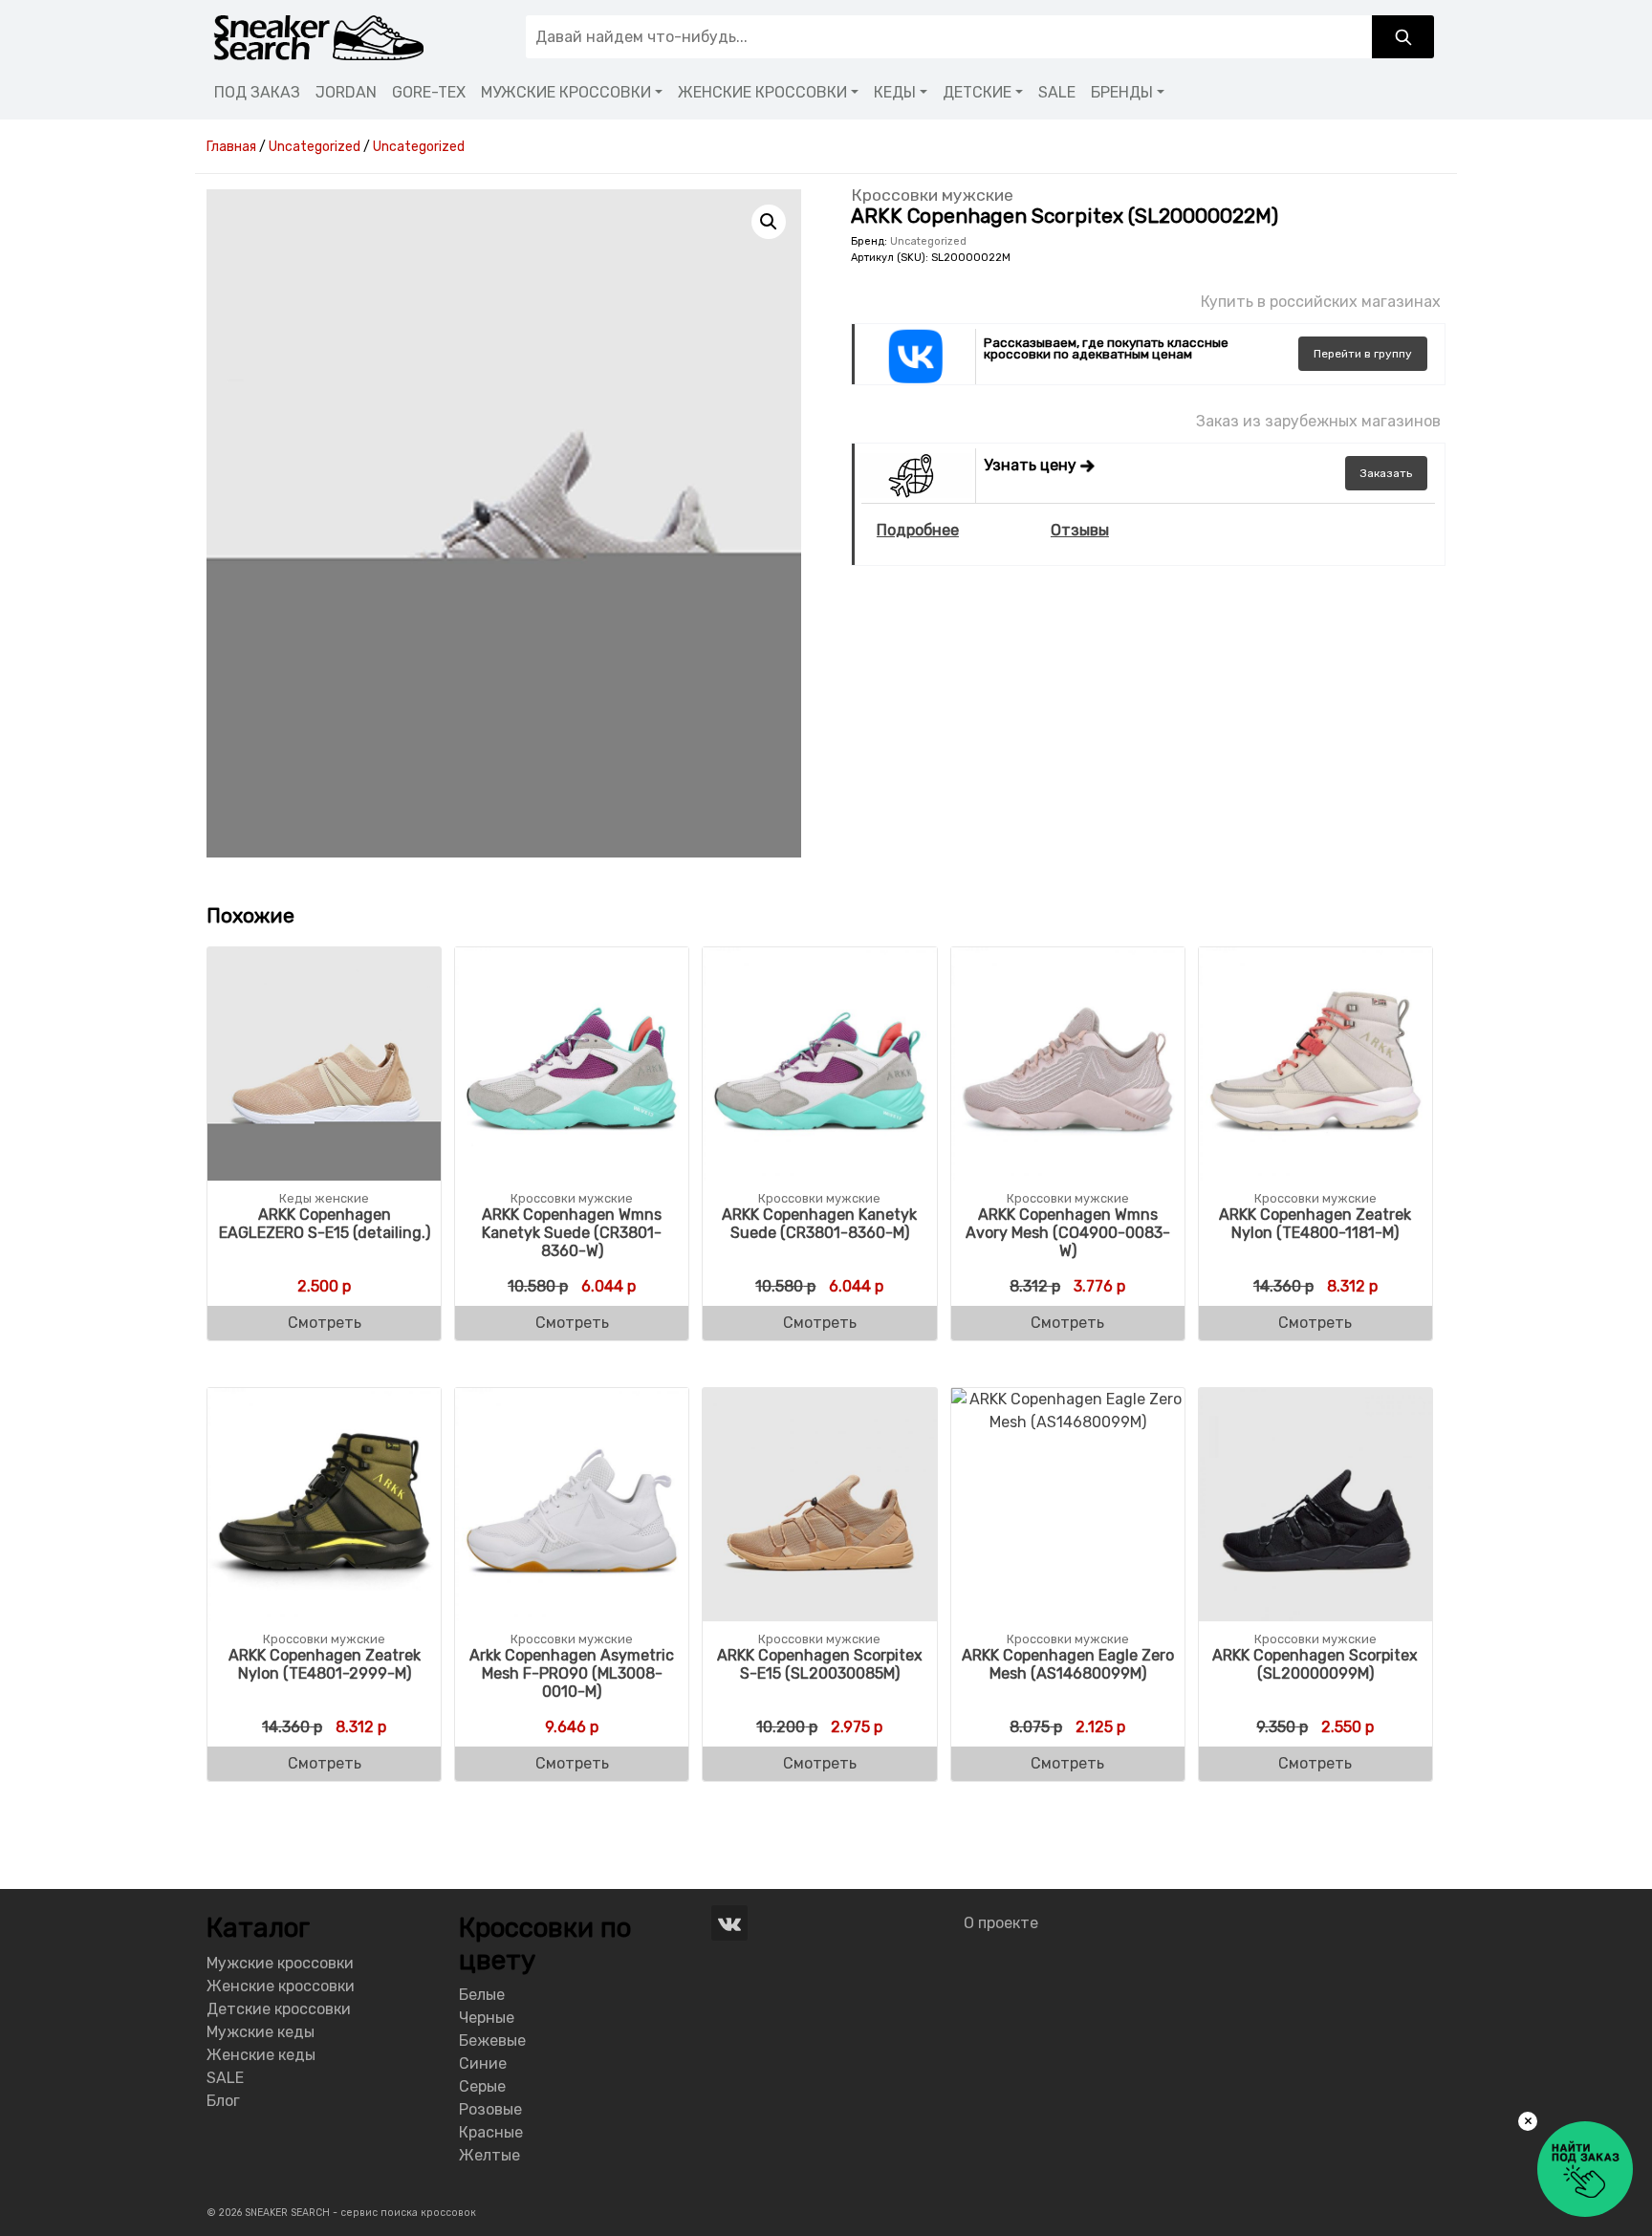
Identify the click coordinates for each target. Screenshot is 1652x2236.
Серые (482, 2086)
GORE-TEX (429, 92)
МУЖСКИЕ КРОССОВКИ (566, 92)
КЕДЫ (895, 92)
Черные (487, 2018)
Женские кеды (261, 2055)
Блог (223, 2101)
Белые (482, 1995)
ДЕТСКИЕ (977, 92)
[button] (769, 222)
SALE (1057, 92)
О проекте (1001, 1923)
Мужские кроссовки (280, 1963)
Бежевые (492, 2041)
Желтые (489, 2155)
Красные (491, 2132)
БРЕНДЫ (1122, 92)
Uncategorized (928, 241)
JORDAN (346, 92)
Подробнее (918, 530)
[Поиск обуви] (1403, 37)
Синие (483, 2063)
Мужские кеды (261, 2032)
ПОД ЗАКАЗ (257, 92)
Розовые (490, 2109)
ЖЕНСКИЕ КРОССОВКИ (762, 92)
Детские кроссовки (279, 2009)
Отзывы (1080, 530)
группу (1363, 354)
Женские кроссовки (281, 1986)
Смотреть (325, 1323)
